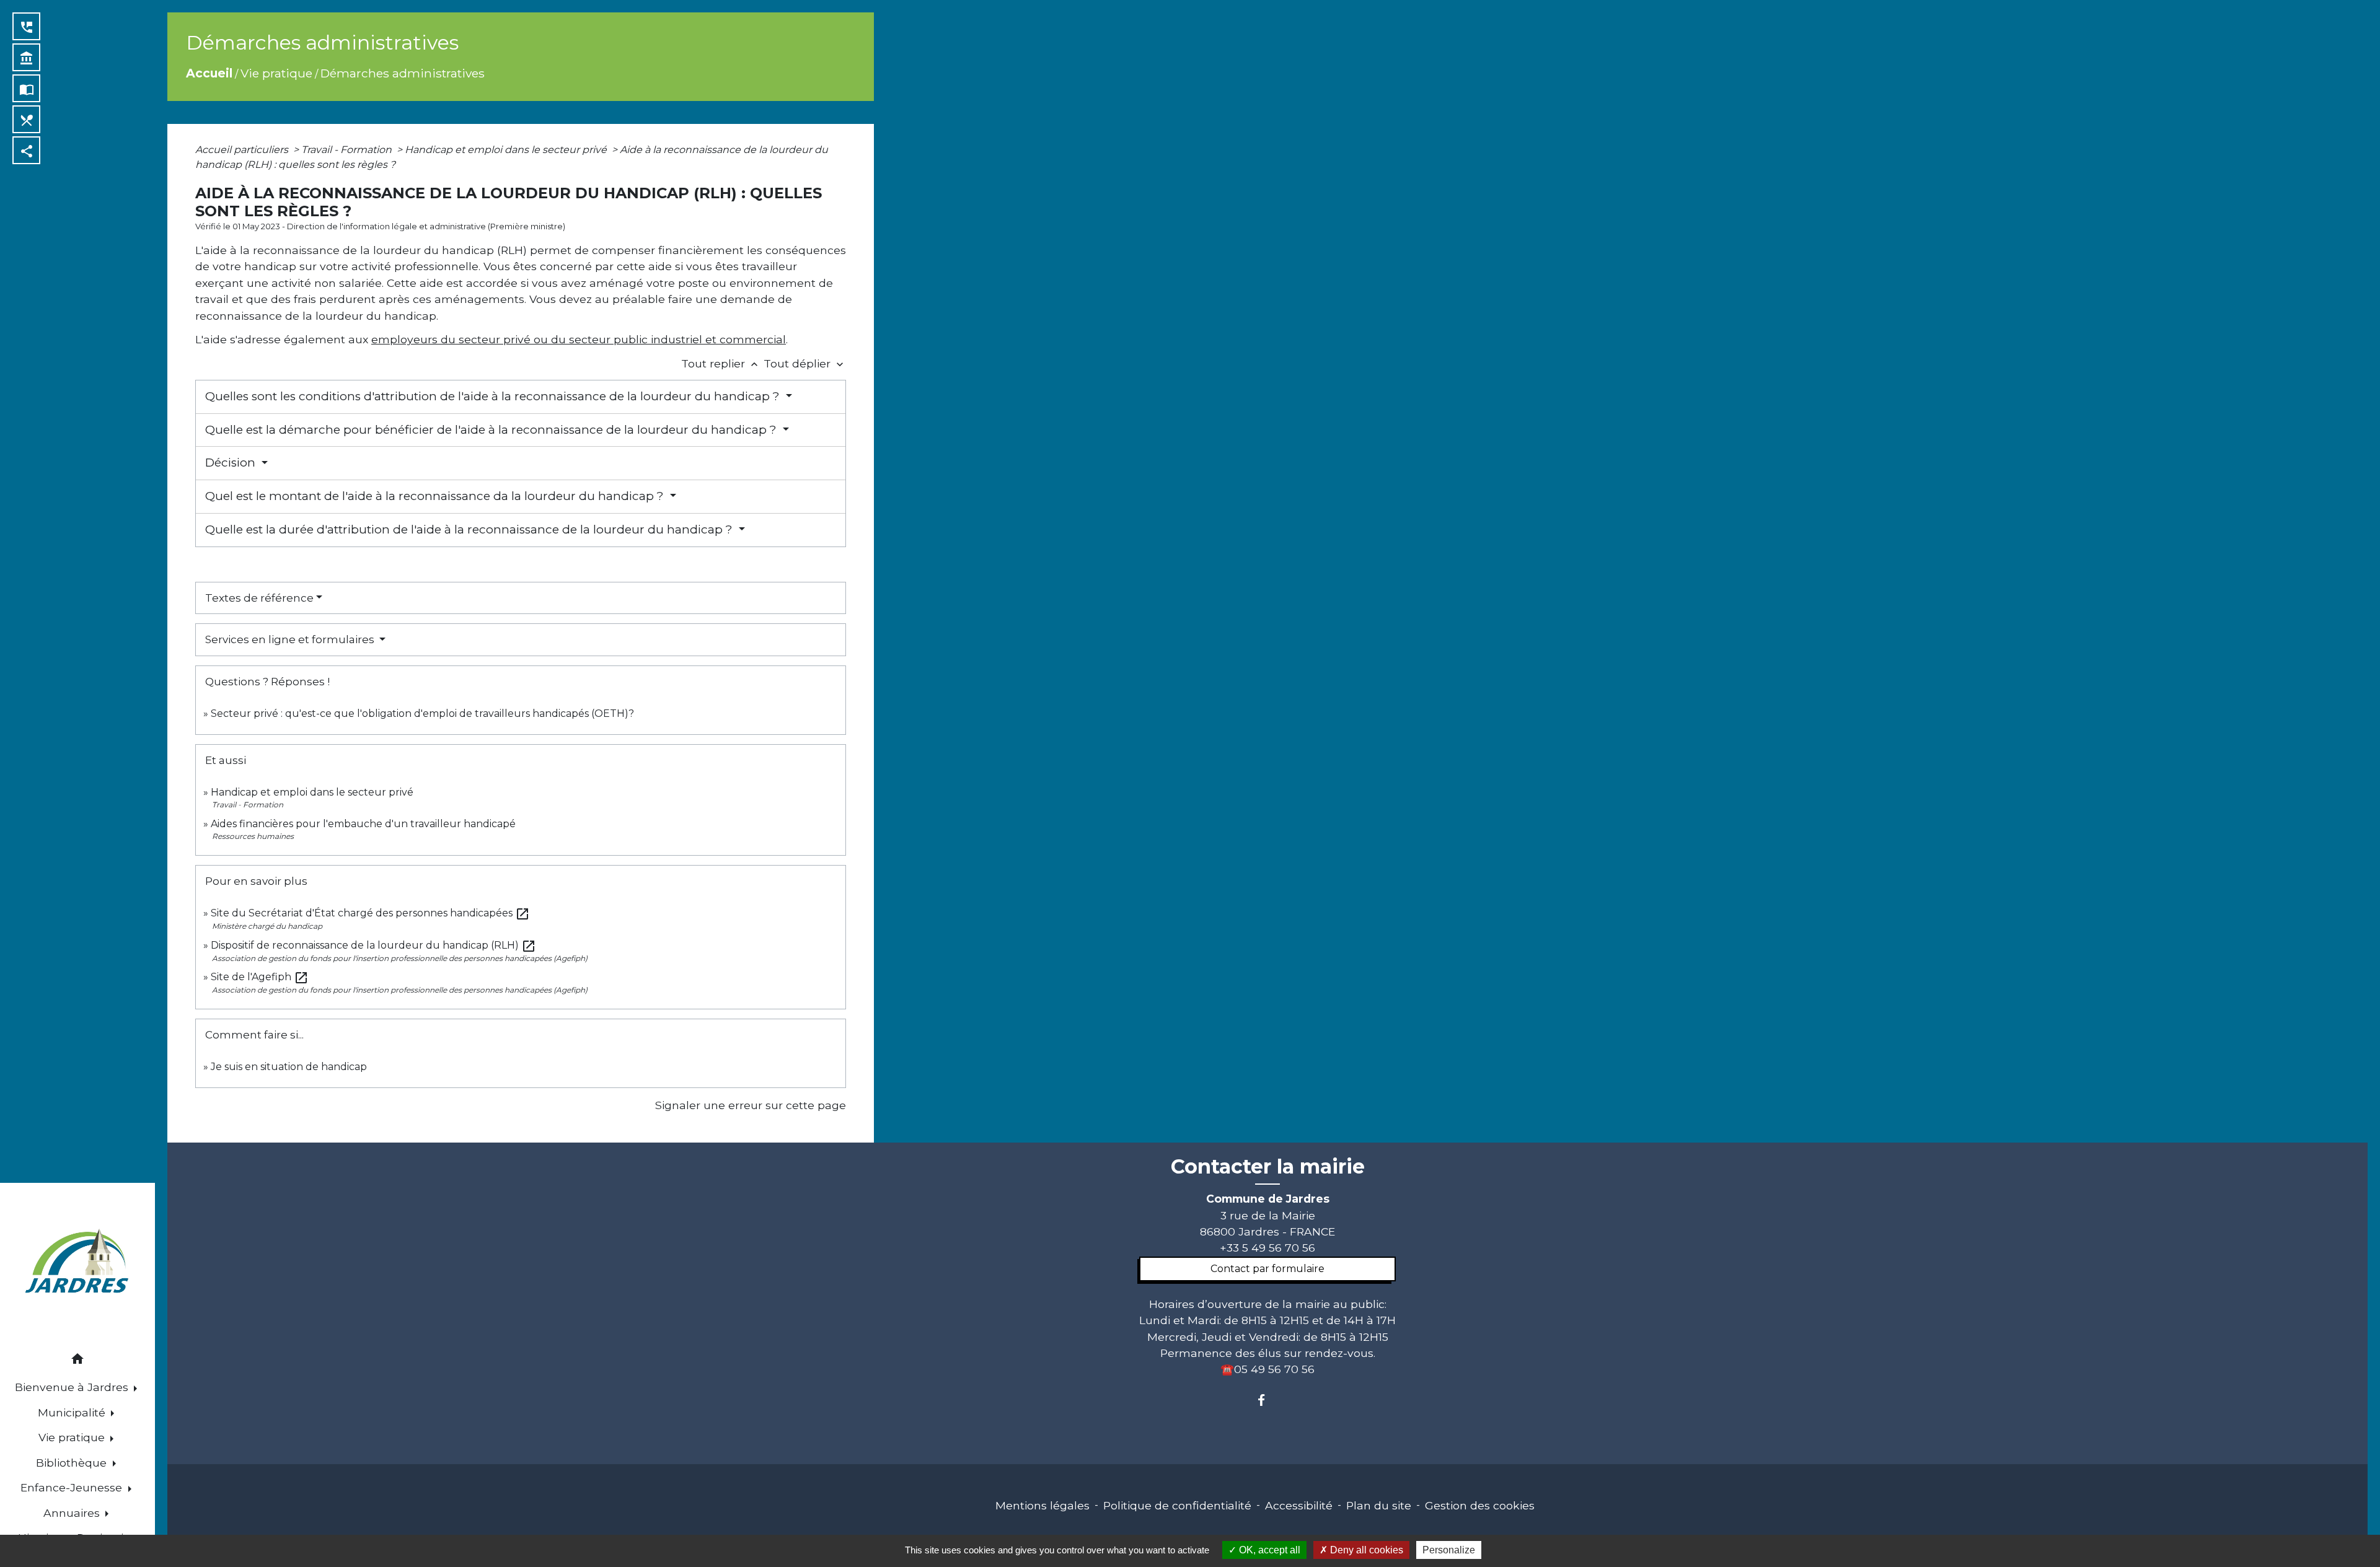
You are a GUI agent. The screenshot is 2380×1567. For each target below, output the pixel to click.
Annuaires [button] (73, 1513)
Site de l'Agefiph (260, 977)
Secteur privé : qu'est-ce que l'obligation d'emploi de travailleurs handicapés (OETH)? (422, 713)
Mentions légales (1042, 1505)
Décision (232, 463)
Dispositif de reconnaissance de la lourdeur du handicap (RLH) (373, 945)
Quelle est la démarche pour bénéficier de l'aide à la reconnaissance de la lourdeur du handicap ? (492, 430)
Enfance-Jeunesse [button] (73, 1487)
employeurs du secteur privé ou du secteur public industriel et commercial (579, 339)
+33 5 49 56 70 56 (1267, 1248)
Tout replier (721, 363)
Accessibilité (1299, 1505)
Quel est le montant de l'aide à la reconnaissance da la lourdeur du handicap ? (436, 496)
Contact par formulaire (1267, 1269)
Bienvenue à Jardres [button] (73, 1387)
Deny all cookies (1365, 1550)
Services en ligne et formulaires (291, 639)
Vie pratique (276, 73)
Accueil (209, 73)
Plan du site (1379, 1505)
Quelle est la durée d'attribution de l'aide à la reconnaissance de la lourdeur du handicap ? (470, 529)
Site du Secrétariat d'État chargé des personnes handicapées (370, 913)
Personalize (1449, 1550)
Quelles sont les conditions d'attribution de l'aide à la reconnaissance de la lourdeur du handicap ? (494, 396)
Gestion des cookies (1480, 1505)
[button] (77, 1361)
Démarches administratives (403, 73)
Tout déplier (805, 363)
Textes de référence (259, 598)
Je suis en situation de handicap (289, 1067)
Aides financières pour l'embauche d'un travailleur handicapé (363, 824)
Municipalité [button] (73, 1412)
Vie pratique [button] (73, 1437)
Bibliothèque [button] (73, 1463)
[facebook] (1267, 1400)
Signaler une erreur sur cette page (751, 1105)
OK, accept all (1268, 1550)
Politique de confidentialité (1177, 1505)
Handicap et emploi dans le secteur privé (507, 150)
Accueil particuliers (243, 150)
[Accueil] (77, 1263)
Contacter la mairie (1268, 1167)
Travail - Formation (348, 150)
